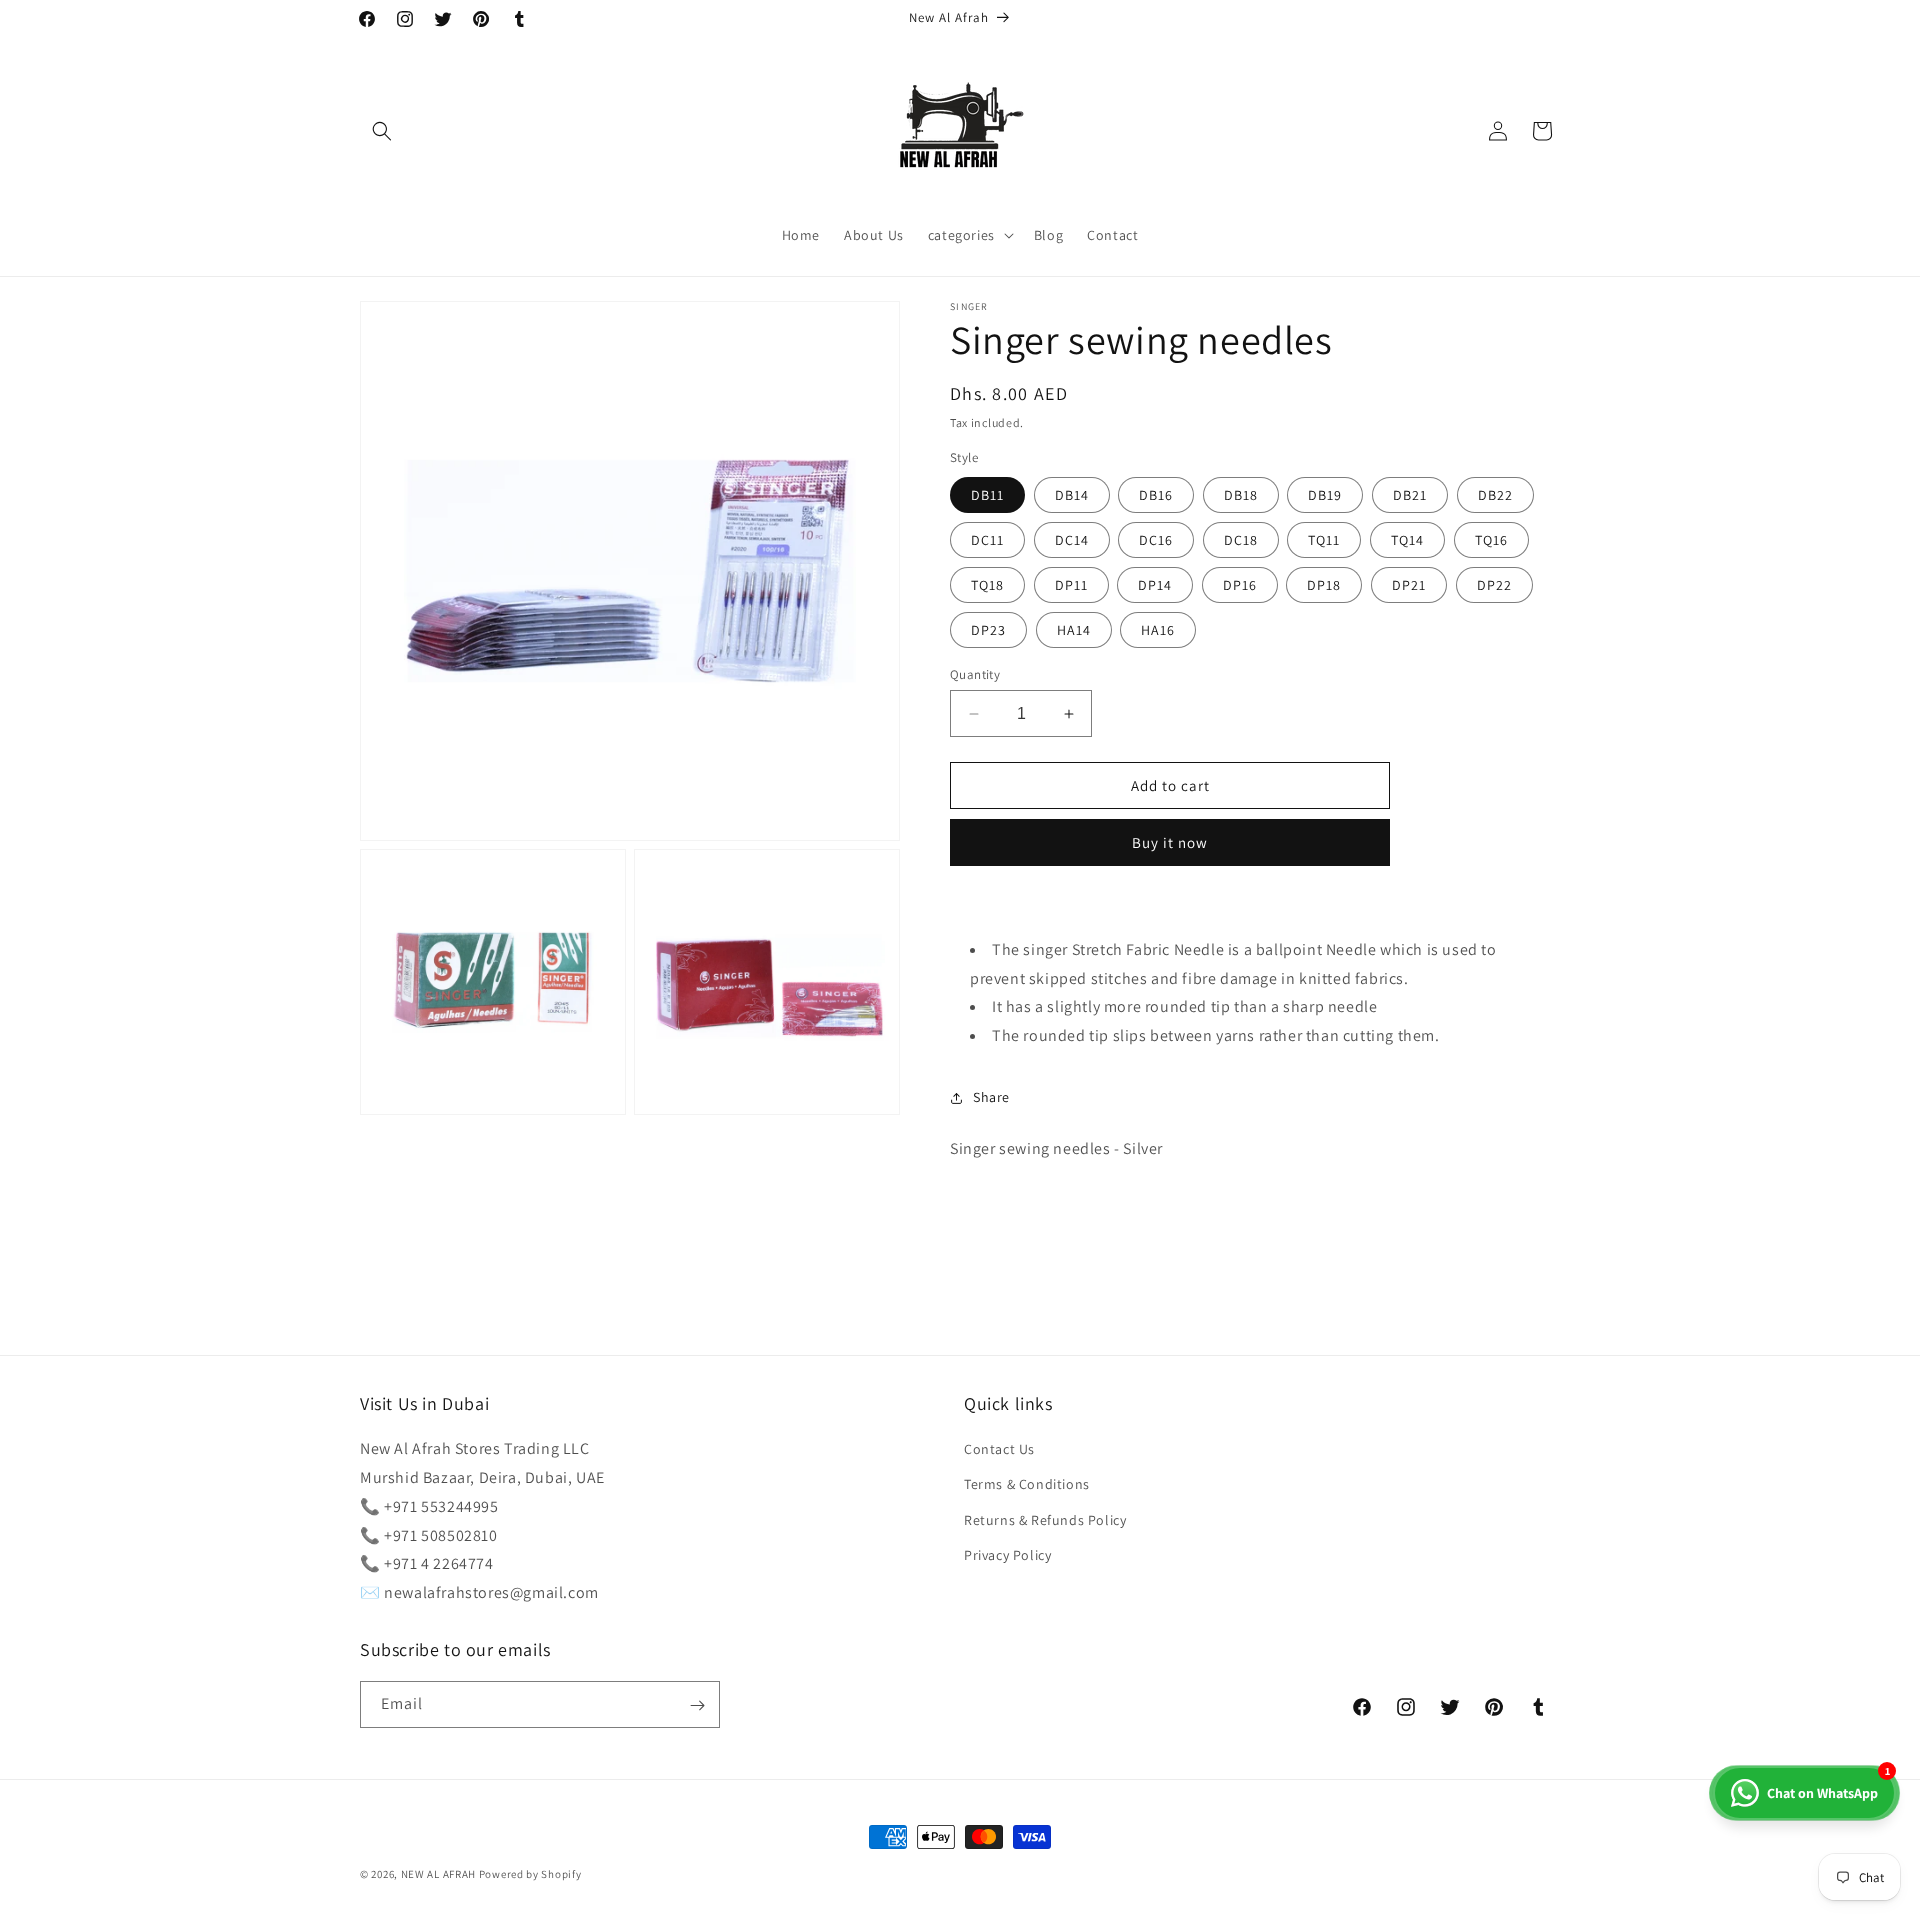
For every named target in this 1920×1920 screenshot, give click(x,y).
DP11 (1071, 585)
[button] (382, 131)
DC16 (1156, 540)
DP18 (1324, 585)
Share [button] (991, 1097)
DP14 (1155, 585)
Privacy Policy (1007, 1555)
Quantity (975, 674)
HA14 (1074, 630)
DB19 (1325, 495)
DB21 (1410, 495)
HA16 (1158, 630)
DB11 (987, 495)
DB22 (1495, 495)
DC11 (987, 540)
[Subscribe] (697, 1705)
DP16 (1240, 585)
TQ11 (1324, 540)
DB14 (1072, 495)
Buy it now (1170, 842)
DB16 (1156, 495)
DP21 (1409, 585)
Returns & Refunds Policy (1045, 1520)
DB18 (1241, 495)
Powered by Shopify (530, 1874)
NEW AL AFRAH (438, 1874)
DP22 (1494, 585)
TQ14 (1407, 540)
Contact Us (999, 1449)
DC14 (1072, 540)
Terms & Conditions (1027, 1485)
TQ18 (987, 585)
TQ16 (1491, 540)
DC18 (1241, 540)
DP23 (988, 630)
